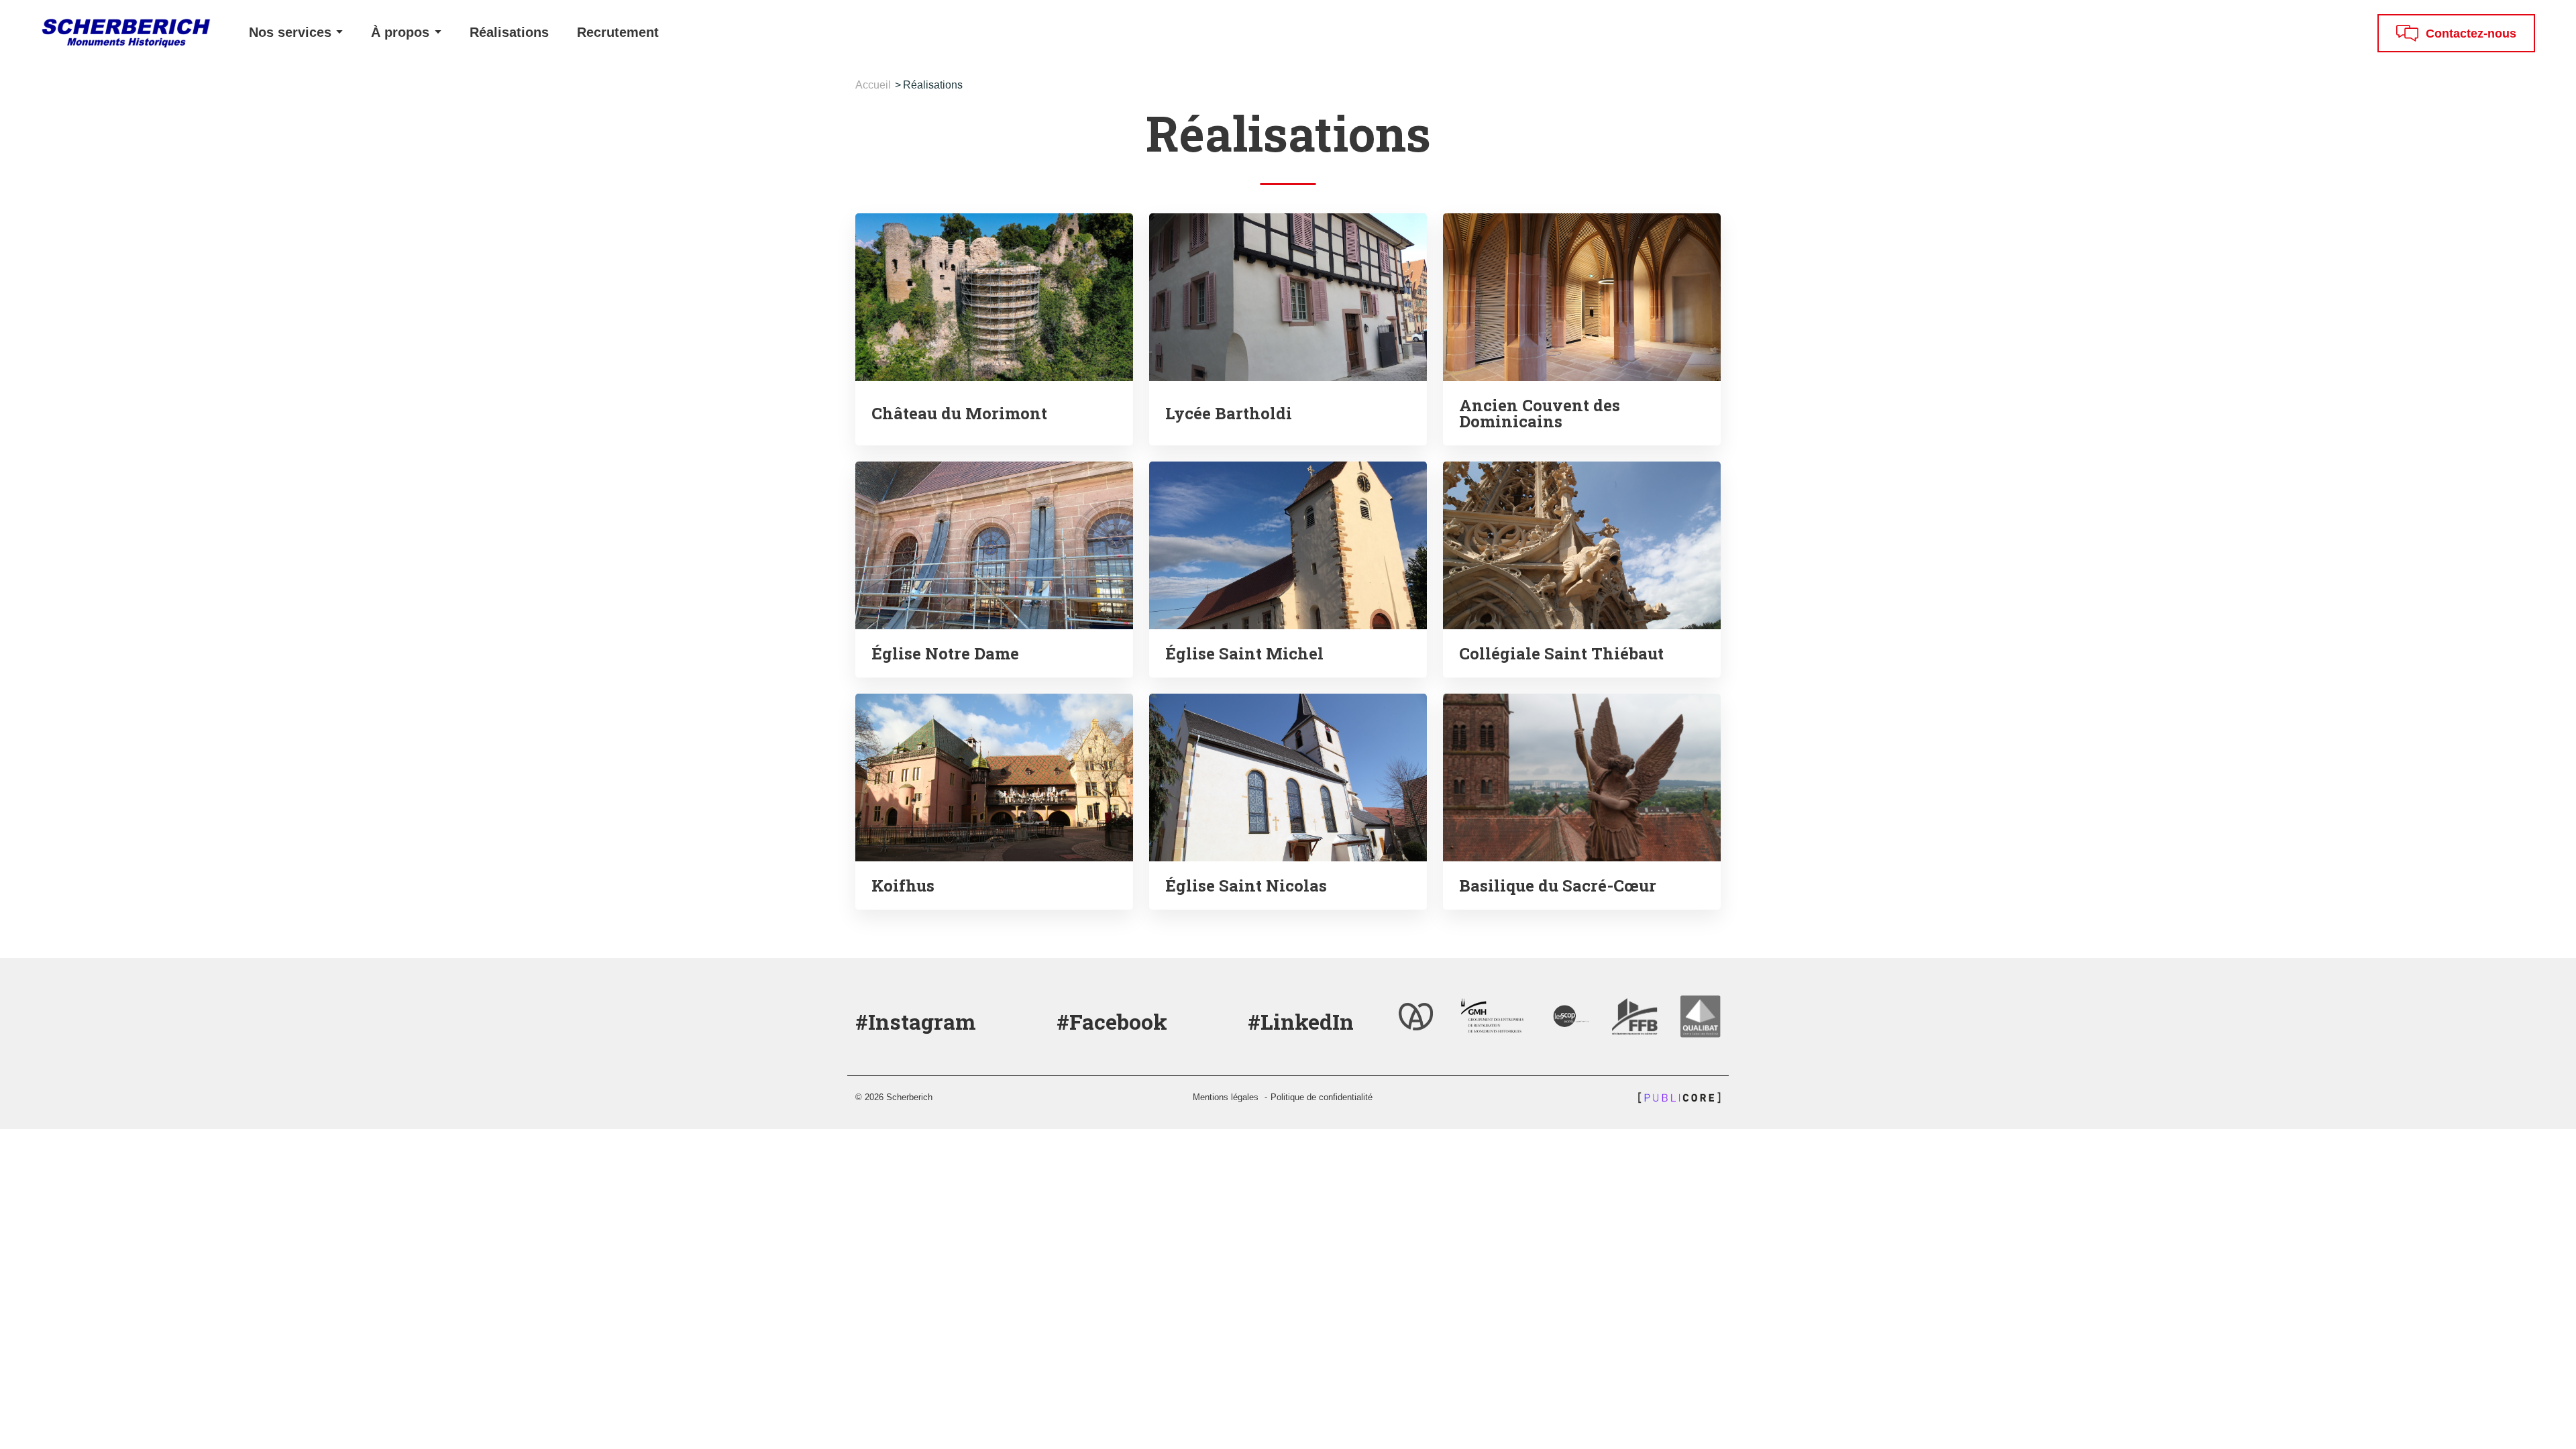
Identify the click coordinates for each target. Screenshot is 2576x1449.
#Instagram (916, 1021)
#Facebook (1112, 1021)
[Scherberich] (117, 33)
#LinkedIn (1301, 1021)
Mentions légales (1226, 1097)
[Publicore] (1676, 1097)
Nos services (292, 32)
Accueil (873, 85)
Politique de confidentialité (1322, 1097)
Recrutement (618, 32)
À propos (402, 32)
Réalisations (509, 32)
